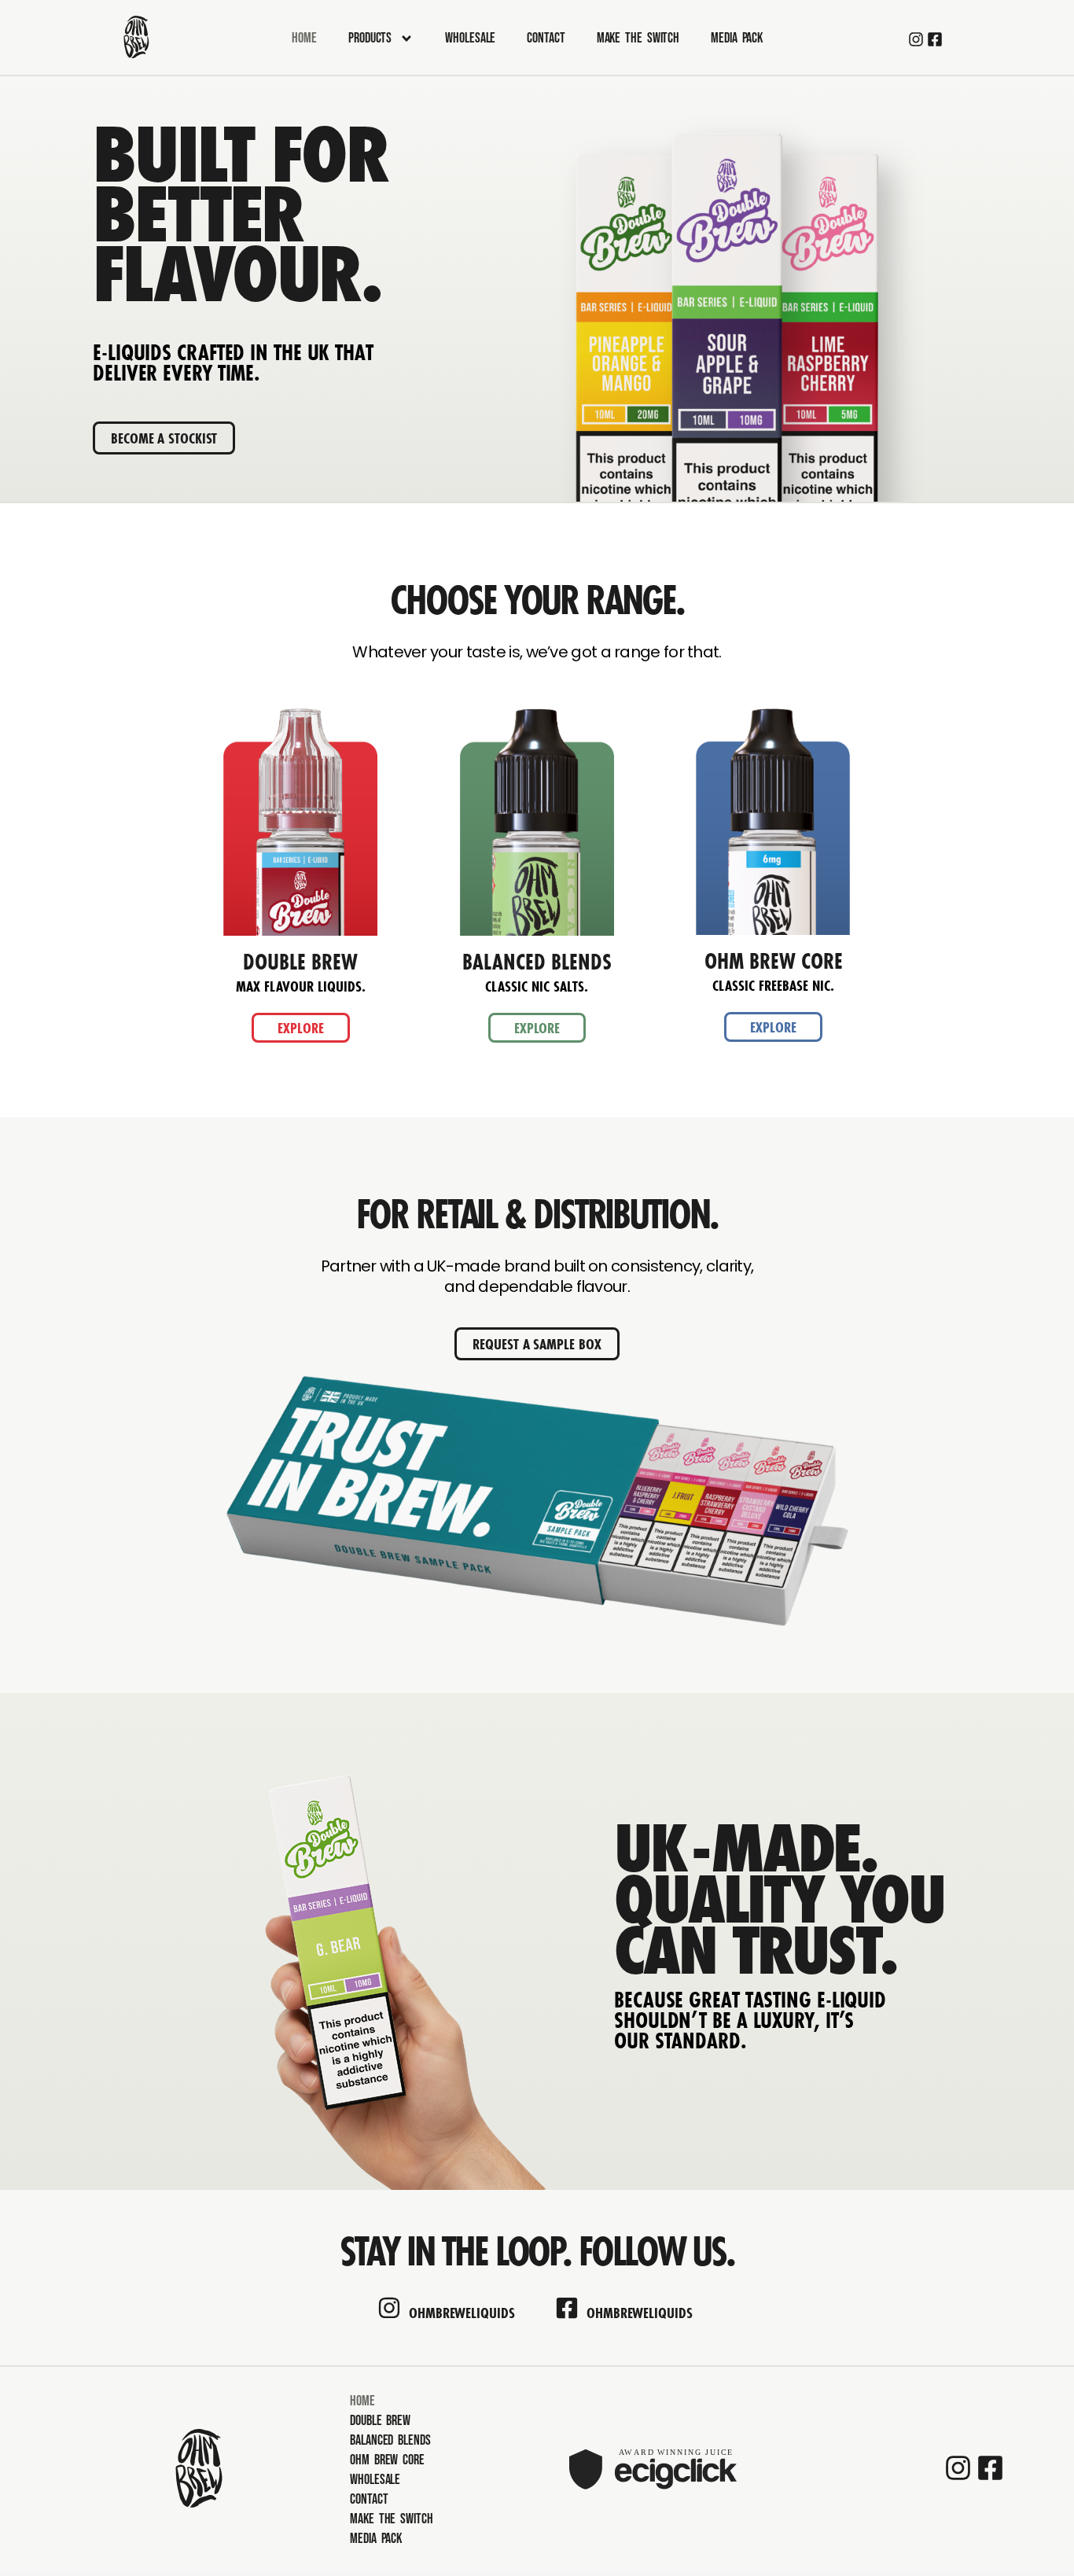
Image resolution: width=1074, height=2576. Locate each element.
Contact (546, 38)
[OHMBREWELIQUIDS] (389, 2308)
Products (370, 38)
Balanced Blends (390, 2440)
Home (304, 38)
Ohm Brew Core (387, 2460)
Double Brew (380, 2421)
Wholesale (470, 38)
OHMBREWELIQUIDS (462, 2313)
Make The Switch (638, 38)
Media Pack (737, 38)
